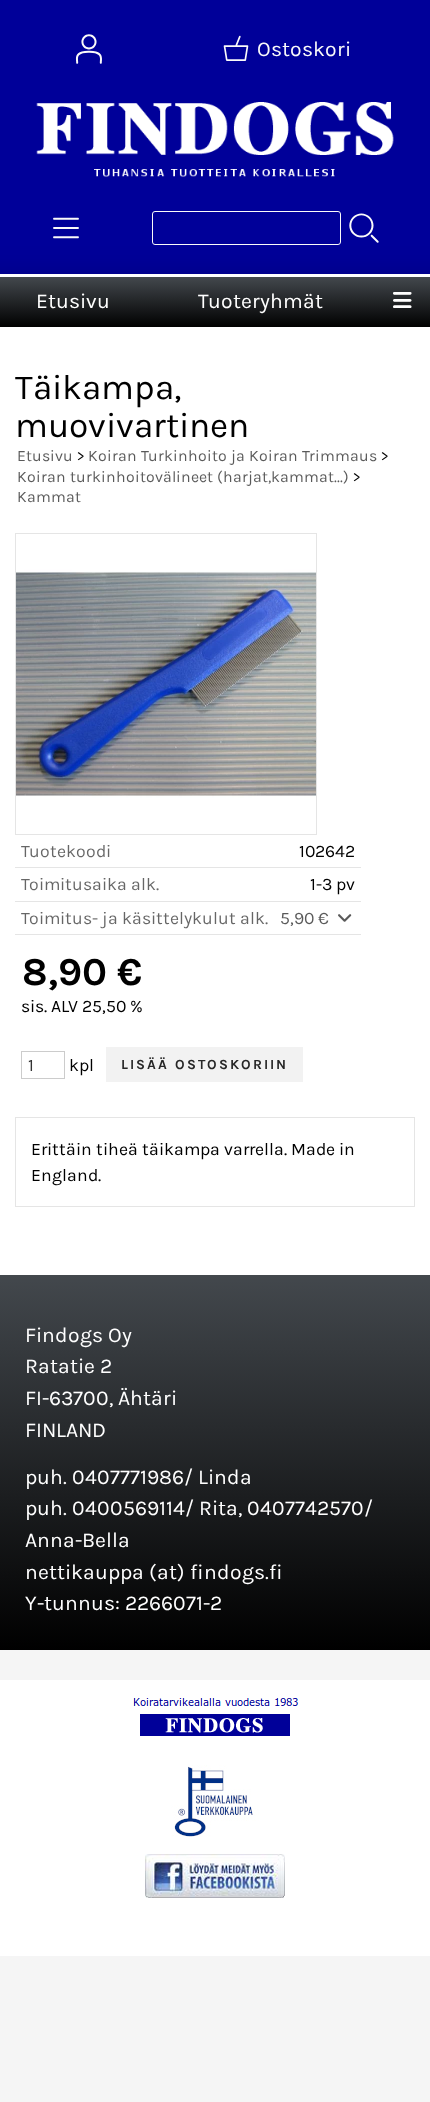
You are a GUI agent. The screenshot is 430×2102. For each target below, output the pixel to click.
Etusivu (73, 301)
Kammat (49, 496)
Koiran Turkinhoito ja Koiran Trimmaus (232, 455)
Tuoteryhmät (260, 301)
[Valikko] (402, 302)
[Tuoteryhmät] (66, 228)
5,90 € (306, 918)
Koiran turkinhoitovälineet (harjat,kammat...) (183, 476)
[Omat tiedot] (89, 49)
